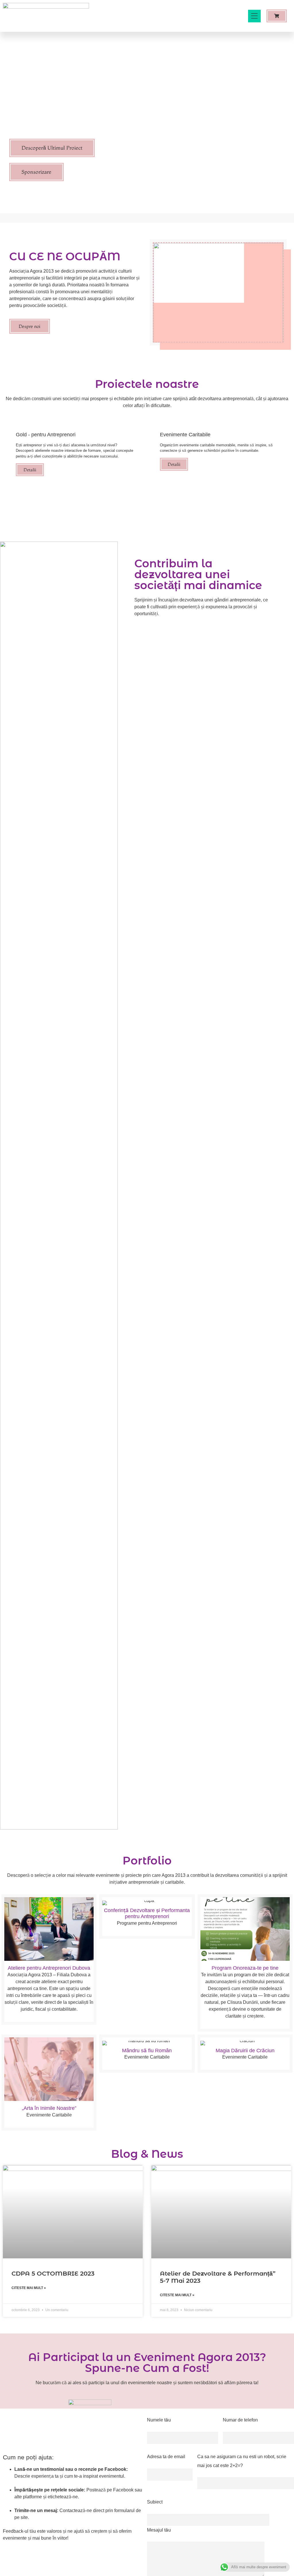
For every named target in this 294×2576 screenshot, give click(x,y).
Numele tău (159, 2420)
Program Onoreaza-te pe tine (245, 1968)
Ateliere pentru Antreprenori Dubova (49, 1968)
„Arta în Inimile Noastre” (49, 2108)
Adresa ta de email (166, 2457)
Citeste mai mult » (29, 2288)
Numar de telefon (240, 2420)
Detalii (30, 470)
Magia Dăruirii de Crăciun (245, 2051)
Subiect (155, 2502)
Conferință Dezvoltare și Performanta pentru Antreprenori (147, 1914)
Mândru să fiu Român (147, 2051)
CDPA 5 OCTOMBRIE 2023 (53, 2273)
